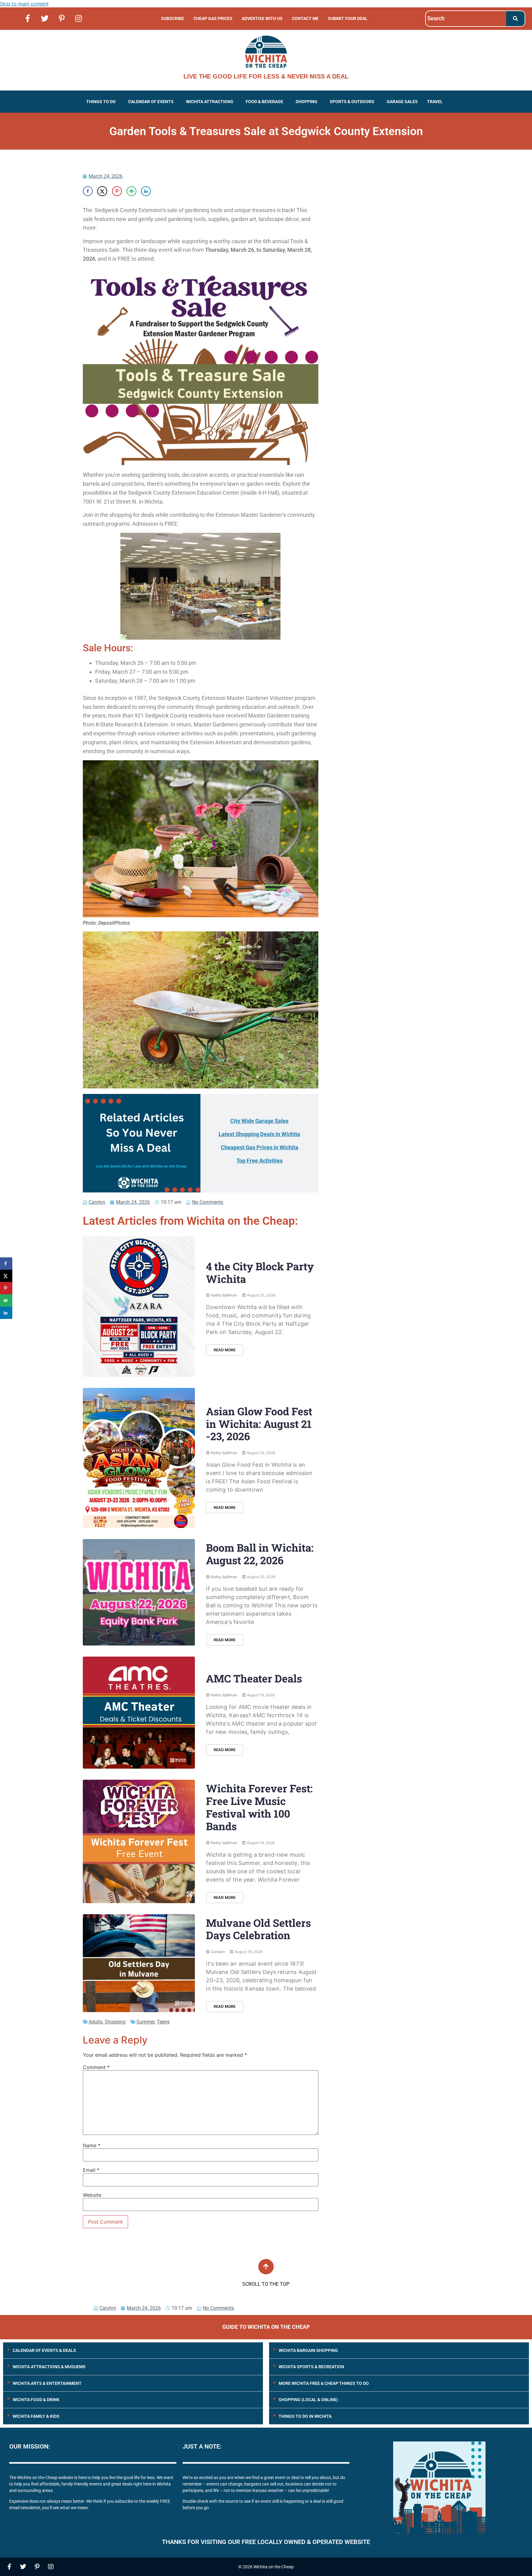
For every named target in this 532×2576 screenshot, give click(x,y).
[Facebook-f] (28, 18)
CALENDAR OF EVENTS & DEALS (44, 2350)
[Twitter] (45, 18)
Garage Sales (402, 102)
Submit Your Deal (348, 18)
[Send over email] (131, 191)
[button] (103, 102)
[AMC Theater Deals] (139, 1713)
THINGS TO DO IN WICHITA (305, 2416)
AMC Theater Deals (254, 1678)
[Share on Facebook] (88, 191)
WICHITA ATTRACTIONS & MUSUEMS (49, 2367)
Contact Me (305, 18)
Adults (96, 2022)
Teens (163, 2022)
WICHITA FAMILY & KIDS (36, 2416)
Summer (145, 2022)
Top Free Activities (260, 1161)
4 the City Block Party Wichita (260, 1272)
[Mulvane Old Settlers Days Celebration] (139, 1963)
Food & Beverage (264, 102)
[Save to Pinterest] (117, 191)
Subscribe (173, 18)
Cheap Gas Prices (213, 18)
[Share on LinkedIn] (146, 191)
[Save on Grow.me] (160, 191)
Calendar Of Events (151, 102)
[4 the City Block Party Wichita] (139, 1307)
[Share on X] (102, 191)
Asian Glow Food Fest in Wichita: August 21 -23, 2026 (259, 1424)
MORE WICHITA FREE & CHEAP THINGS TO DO (324, 2383)
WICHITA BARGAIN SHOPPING (308, 2350)
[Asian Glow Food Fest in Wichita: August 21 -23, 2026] (139, 1458)
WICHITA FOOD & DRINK (36, 2400)
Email (91, 2170)
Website (92, 2195)
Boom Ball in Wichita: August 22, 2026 (260, 1554)
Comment (96, 2067)
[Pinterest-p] (62, 18)
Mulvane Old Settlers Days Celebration (258, 1929)
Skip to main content (24, 4)
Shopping (306, 102)
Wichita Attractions (210, 102)
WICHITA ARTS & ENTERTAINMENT (47, 2383)
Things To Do (101, 102)
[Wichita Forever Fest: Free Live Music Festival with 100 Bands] (139, 1841)
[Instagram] (79, 18)
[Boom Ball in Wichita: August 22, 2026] (139, 1592)
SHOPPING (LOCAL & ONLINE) (308, 2400)
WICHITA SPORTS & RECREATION (311, 2367)
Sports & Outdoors (352, 102)
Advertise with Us (262, 18)
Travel (435, 102)
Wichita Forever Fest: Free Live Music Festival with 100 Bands (259, 1807)
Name (92, 2145)
